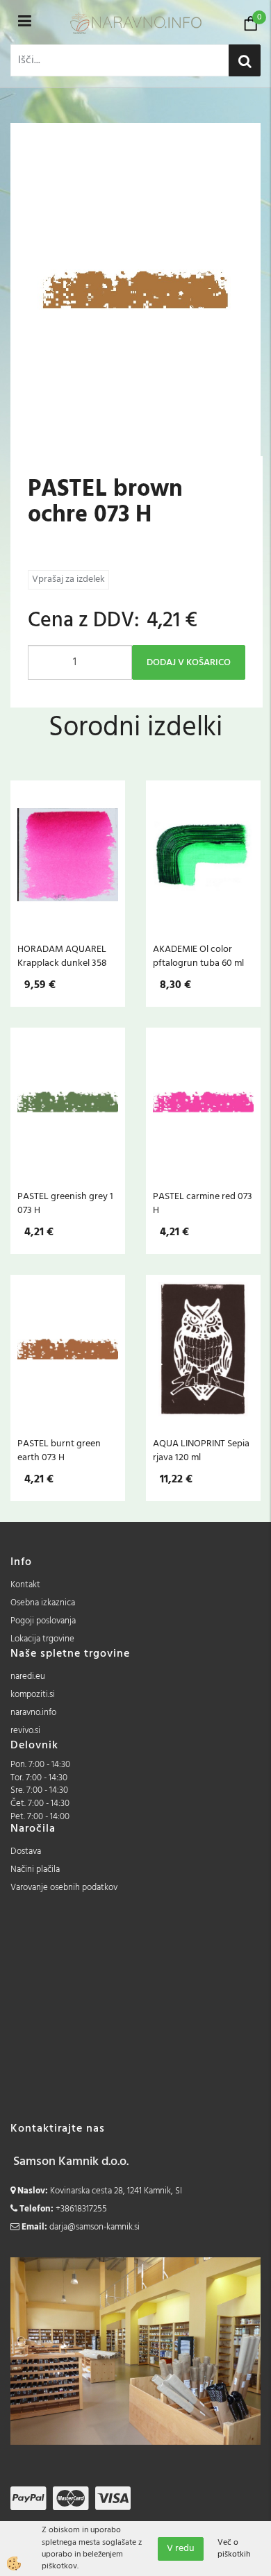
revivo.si (25, 1731)
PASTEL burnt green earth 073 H (59, 1450)
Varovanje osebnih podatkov (64, 1888)
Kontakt (25, 1585)
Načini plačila (35, 1870)
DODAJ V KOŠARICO (189, 663)
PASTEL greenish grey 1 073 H (65, 1203)
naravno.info (33, 1713)
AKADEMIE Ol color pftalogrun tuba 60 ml (198, 956)
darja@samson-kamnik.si (95, 2227)
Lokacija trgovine (42, 1639)
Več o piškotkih (234, 2549)
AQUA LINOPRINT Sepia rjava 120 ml (201, 1450)
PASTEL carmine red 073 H (203, 1203)
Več (68, 862)
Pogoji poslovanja (43, 1621)
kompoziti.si (33, 1695)
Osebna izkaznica (43, 1603)
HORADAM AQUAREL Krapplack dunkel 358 (62, 956)
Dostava (26, 1851)
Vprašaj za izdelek (68, 579)
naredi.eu (28, 1676)
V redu (181, 2549)
